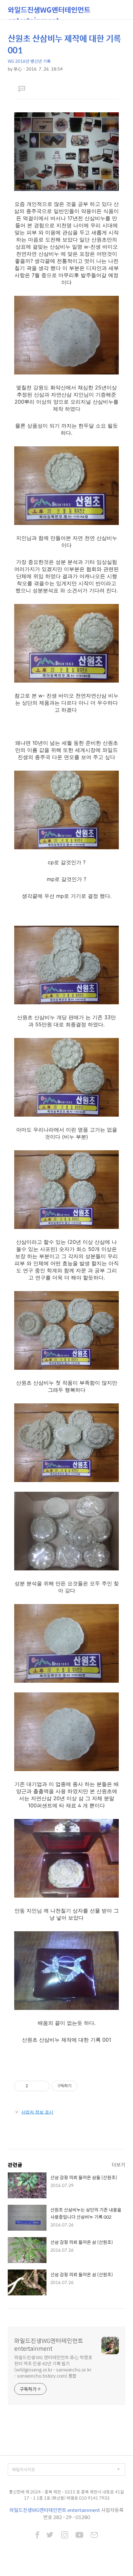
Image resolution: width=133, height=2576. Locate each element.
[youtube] (79, 2536)
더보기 (118, 2164)
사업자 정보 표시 (37, 2112)
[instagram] (65, 2536)
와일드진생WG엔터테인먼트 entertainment (49, 12)
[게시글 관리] (42, 2086)
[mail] (94, 2536)
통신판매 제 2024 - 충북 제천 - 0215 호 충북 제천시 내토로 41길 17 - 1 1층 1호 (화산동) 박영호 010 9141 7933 (66, 2495)
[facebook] (37, 2536)
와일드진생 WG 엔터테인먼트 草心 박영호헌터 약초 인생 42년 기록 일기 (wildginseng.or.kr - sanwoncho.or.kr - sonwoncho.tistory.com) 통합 (53, 2366)
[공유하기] (34, 2086)
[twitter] (50, 2536)
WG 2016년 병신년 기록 (29, 61)
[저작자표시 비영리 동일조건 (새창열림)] (86, 2086)
